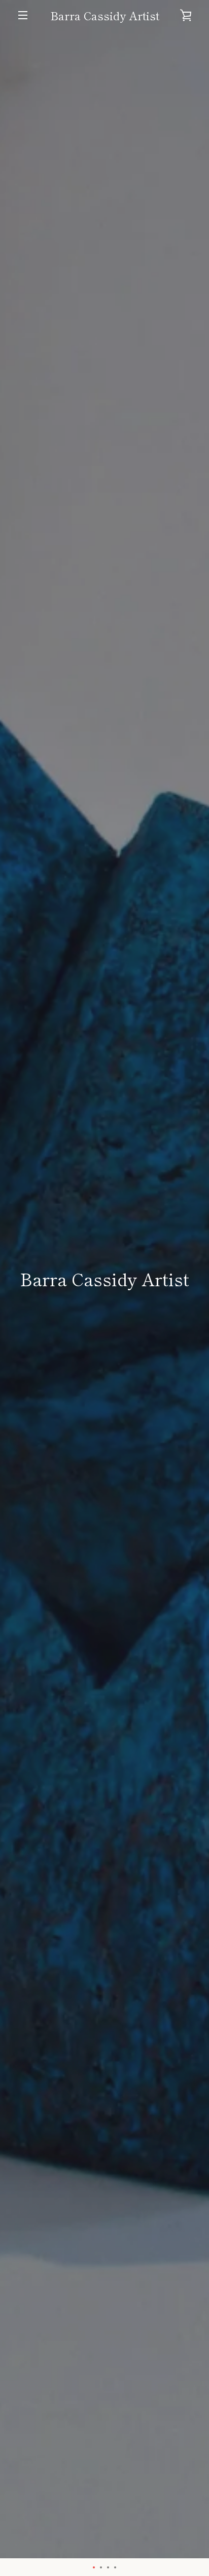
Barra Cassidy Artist (105, 15)
